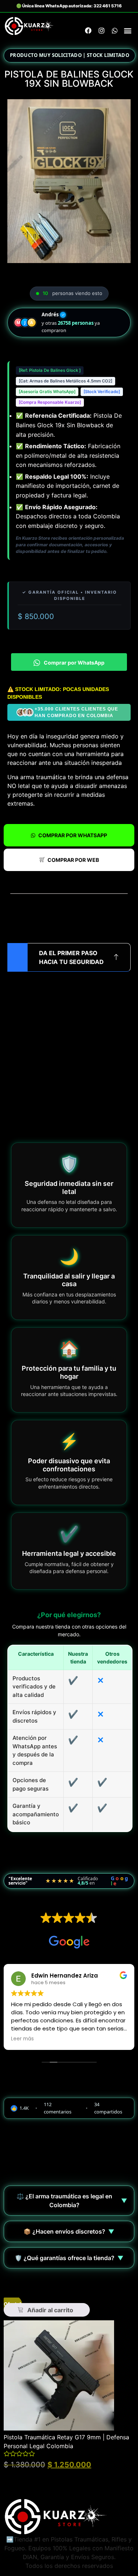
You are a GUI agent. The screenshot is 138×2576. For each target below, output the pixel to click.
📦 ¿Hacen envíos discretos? (69, 2231)
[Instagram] (102, 30)
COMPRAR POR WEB (73, 860)
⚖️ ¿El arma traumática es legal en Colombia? (72, 2201)
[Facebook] (88, 30)
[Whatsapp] (115, 30)
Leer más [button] (22, 2039)
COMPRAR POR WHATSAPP (73, 835)
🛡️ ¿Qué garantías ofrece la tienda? (69, 2258)
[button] (128, 31)
